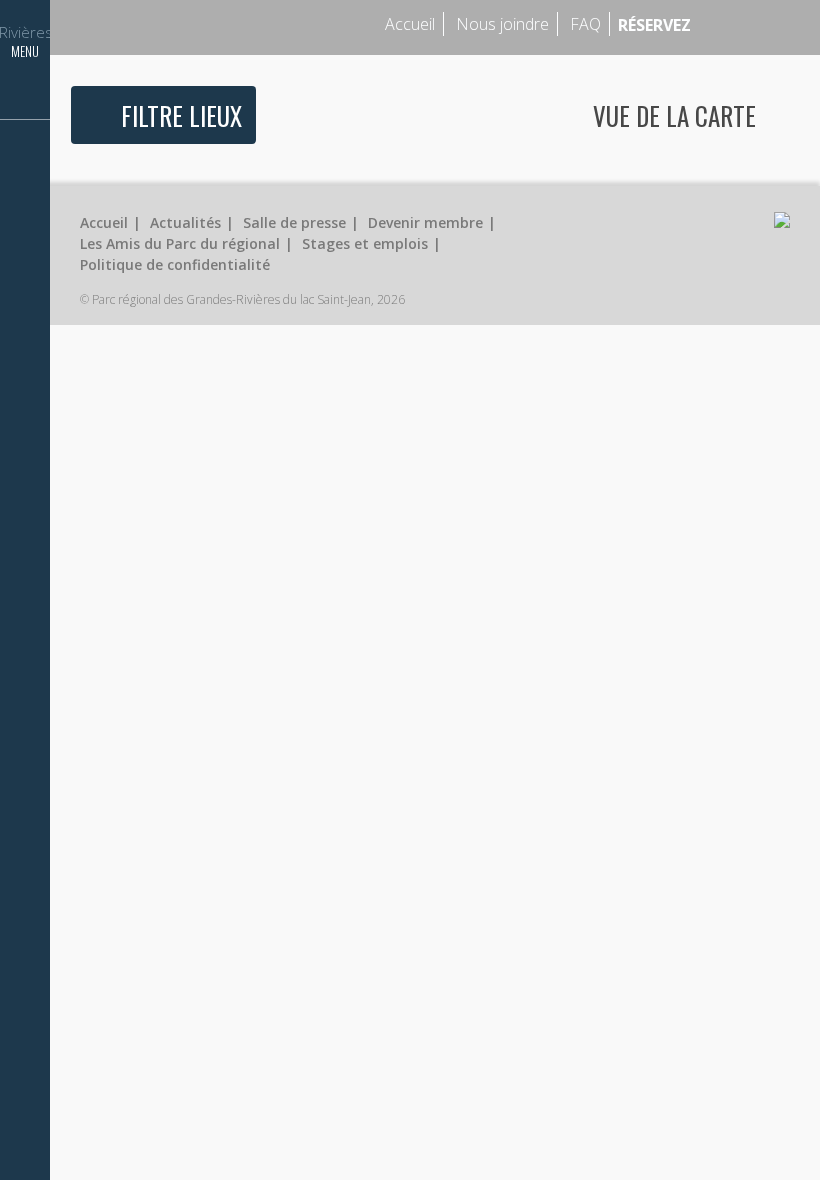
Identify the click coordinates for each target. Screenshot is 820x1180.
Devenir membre (425, 222)
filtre (181, 115)
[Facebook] (727, 24)
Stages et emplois (365, 243)
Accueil (410, 24)
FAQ (585, 24)
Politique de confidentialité (175, 264)
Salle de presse (294, 222)
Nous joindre (502, 24)
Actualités (185, 222)
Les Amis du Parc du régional (180, 243)
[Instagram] (756, 24)
